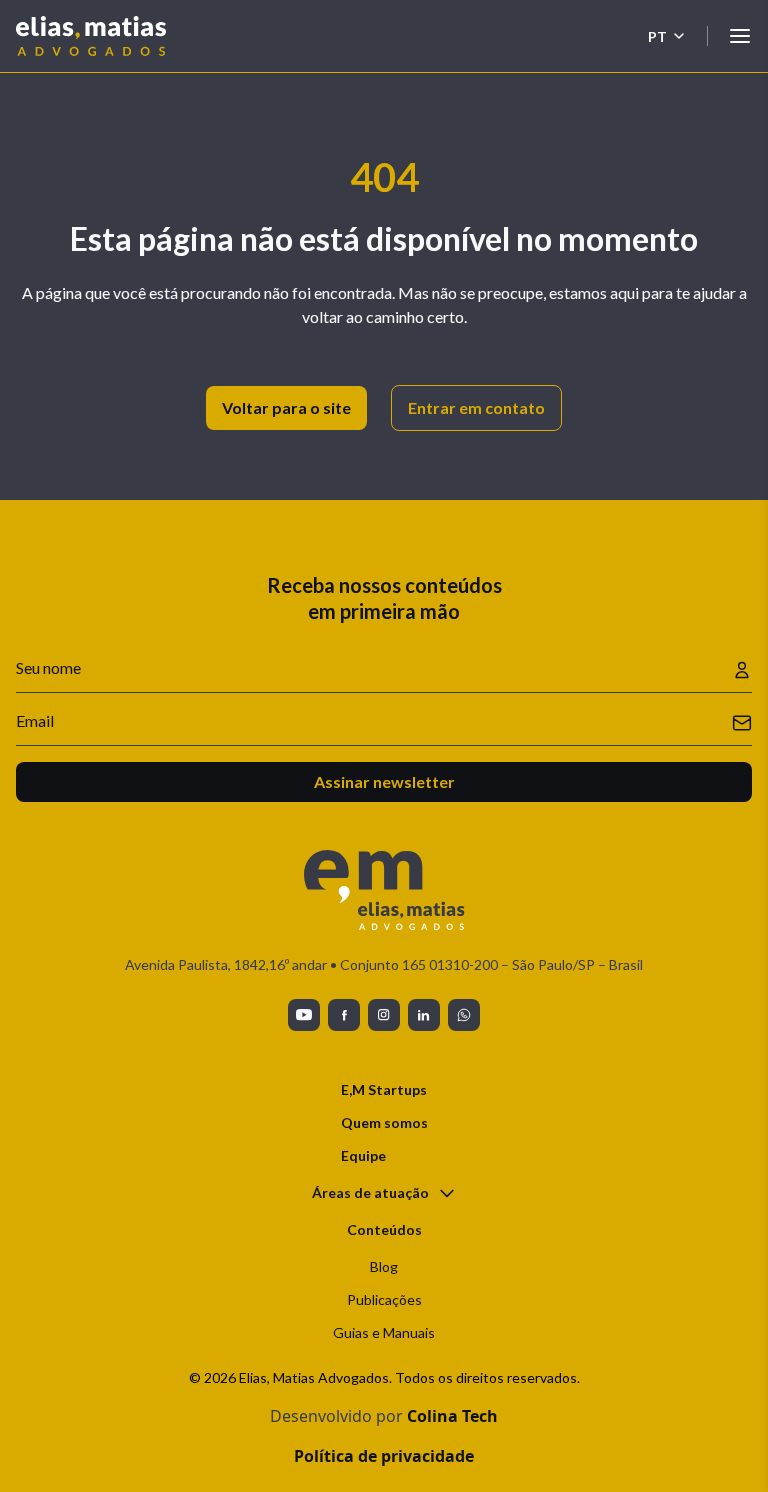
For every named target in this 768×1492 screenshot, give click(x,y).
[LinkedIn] (424, 1015)
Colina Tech (452, 1416)
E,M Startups (384, 1089)
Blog (384, 1266)
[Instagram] (384, 1015)
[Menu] (740, 36)
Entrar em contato (476, 407)
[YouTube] (304, 1015)
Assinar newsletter (384, 781)
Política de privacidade (384, 1456)
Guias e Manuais (384, 1332)
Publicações (384, 1299)
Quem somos (384, 1122)
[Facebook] (344, 1015)
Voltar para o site (286, 407)
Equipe (363, 1155)
